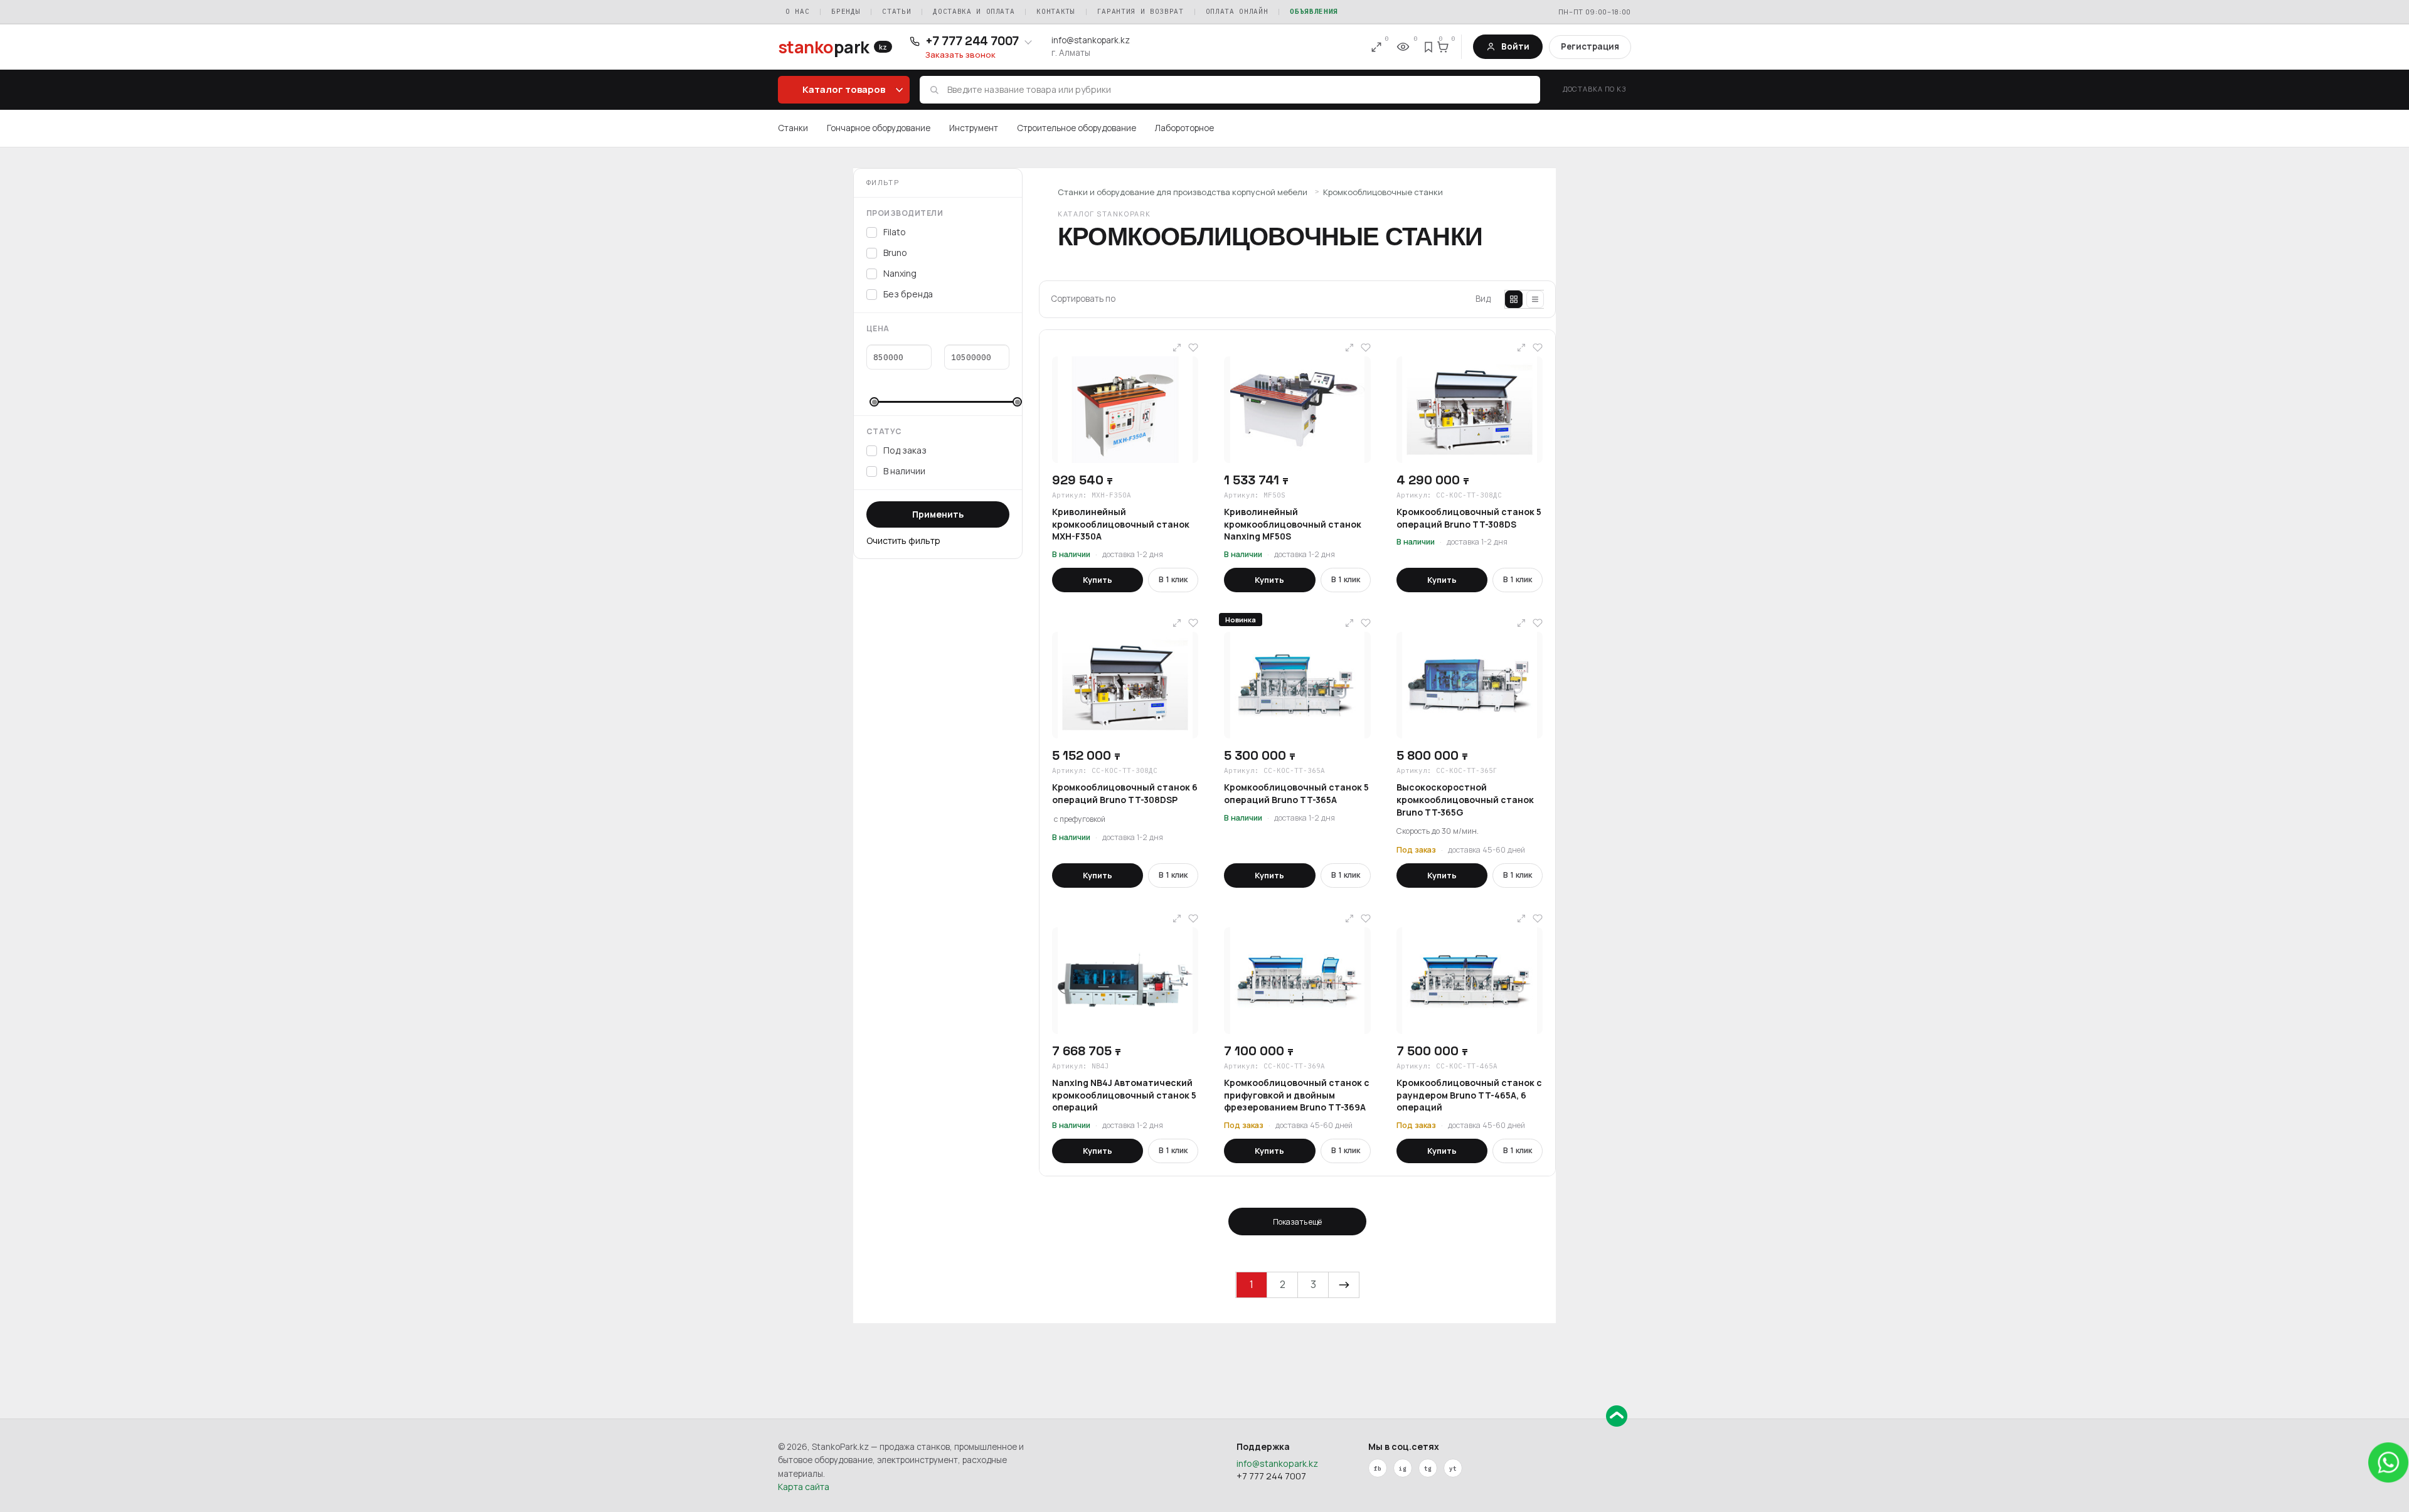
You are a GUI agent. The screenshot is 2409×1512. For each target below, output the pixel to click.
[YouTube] (1453, 1468)
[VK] (1403, 1468)
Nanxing (900, 273)
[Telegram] (1428, 1468)
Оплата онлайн (1237, 11)
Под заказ (905, 450)
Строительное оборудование (1077, 128)
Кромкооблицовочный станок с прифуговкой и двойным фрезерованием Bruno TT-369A (1297, 1095)
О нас (797, 11)
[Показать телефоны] (1028, 41)
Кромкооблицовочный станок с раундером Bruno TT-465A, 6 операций (1469, 1095)
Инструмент (974, 128)
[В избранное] (1193, 348)
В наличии (904, 471)
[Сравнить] (1177, 348)
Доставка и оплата (974, 11)
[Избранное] (1429, 47)
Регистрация (1590, 46)
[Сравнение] (1376, 47)
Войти (1515, 46)
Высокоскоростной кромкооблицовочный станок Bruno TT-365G (1465, 799)
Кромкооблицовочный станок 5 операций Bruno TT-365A (1296, 793)
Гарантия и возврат (1141, 11)
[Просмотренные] (1403, 47)
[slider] (874, 402)
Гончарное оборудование (879, 128)
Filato (895, 232)
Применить (938, 514)
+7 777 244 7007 (1271, 1476)
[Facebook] (1378, 1468)
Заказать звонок (960, 55)
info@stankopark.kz (1091, 40)
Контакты (1056, 11)
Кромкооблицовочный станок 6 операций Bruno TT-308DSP (1125, 793)
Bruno (895, 253)
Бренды (846, 11)
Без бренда (908, 294)
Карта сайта (804, 1487)
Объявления (1314, 11)
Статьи (896, 11)
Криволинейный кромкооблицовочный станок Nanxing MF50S (1293, 524)
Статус (884, 431)
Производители (905, 213)
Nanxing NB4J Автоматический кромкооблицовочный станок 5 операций (1124, 1095)
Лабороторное (1184, 128)
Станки (793, 128)
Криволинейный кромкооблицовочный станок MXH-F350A (1121, 524)
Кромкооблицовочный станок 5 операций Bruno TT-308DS (1469, 518)
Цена (878, 328)
